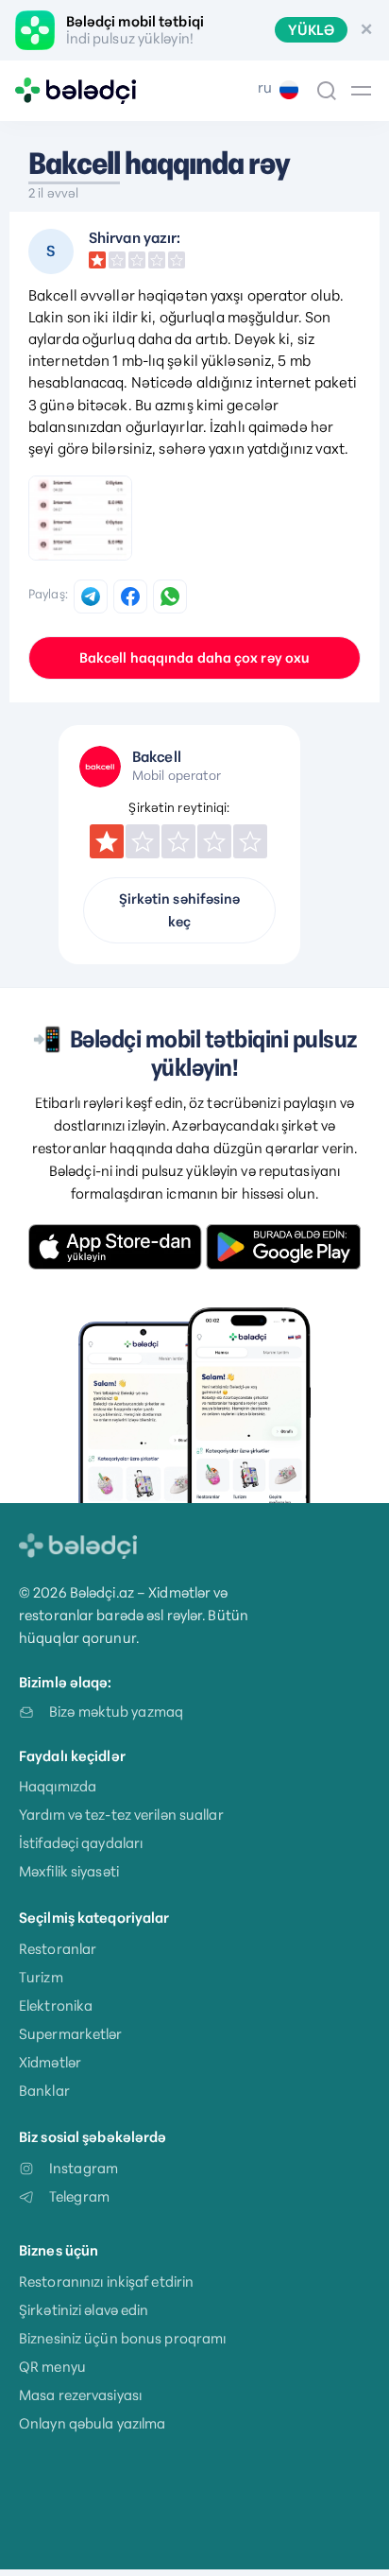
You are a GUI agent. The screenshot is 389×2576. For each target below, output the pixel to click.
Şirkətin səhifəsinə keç (180, 910)
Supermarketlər (71, 2034)
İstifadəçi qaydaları (81, 1843)
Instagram (84, 2168)
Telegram (79, 2196)
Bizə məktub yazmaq (116, 1712)
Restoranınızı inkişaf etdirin (106, 2282)
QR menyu (52, 2367)
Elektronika (56, 2005)
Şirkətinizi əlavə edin (84, 2310)
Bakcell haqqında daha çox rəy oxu (194, 658)
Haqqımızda (58, 1786)
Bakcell (74, 164)
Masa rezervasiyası (80, 2395)
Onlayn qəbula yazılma (92, 2423)
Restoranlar (58, 1949)
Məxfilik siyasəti (69, 1871)
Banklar (44, 2091)
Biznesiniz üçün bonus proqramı (122, 2338)
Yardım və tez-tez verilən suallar (121, 1815)
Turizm (41, 1977)
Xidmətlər (50, 2062)
